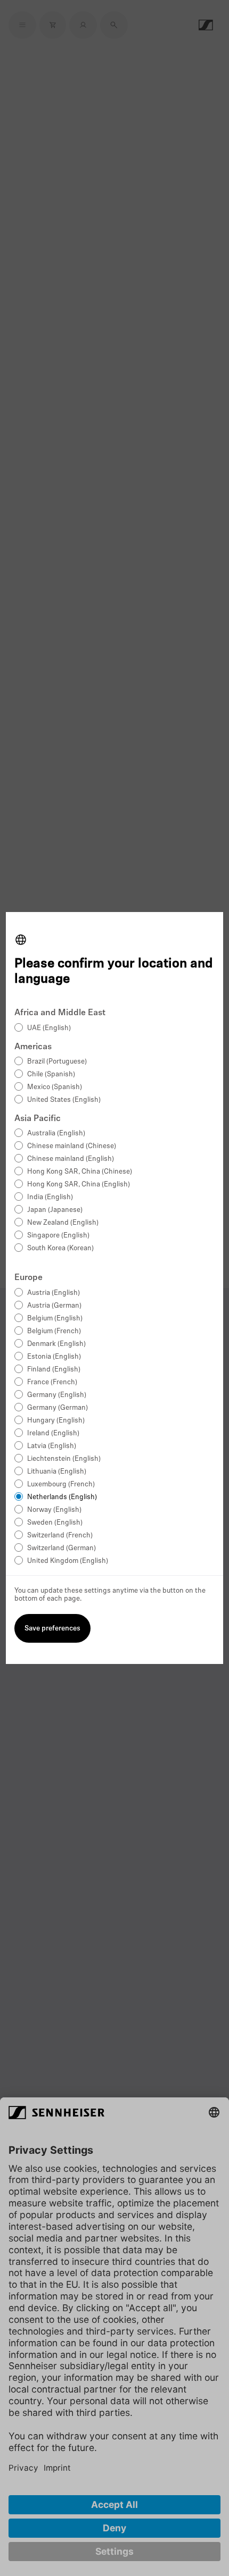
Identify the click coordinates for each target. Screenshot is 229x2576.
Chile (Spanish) (51, 1074)
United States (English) (64, 1100)
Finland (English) (54, 1370)
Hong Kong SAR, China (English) (79, 1185)
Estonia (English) (54, 1357)
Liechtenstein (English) (64, 1459)
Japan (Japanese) (55, 1210)
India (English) (50, 1197)
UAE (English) (49, 1028)
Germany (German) (58, 1408)
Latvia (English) (52, 1446)
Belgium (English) (55, 1319)
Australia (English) (56, 1134)
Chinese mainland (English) (71, 1159)
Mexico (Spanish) (55, 1087)
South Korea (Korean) (60, 1248)
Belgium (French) (54, 1331)
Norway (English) (54, 1510)
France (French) (52, 1382)
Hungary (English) (56, 1421)
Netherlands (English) (62, 1497)
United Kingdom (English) (68, 1561)
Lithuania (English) (57, 1472)
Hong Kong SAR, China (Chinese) (80, 1172)
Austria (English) (54, 1293)
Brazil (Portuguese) (57, 1062)
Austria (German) (54, 1306)
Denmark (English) (56, 1344)
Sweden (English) (55, 1523)
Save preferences (52, 1629)
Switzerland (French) (60, 1536)
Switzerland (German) (62, 1548)
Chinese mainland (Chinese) (72, 1146)
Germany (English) (57, 1395)
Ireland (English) (53, 1433)
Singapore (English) (58, 1236)
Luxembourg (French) (61, 1484)
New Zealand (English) (63, 1223)
